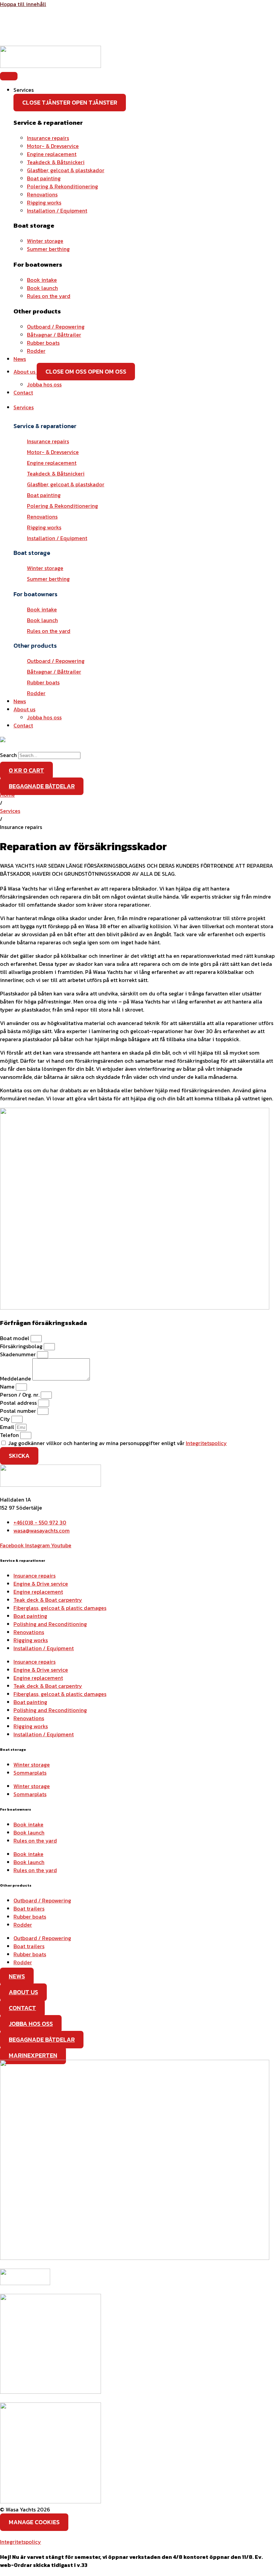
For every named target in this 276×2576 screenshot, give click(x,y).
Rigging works (31, 1640)
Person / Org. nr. (20, 1395)
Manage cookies (34, 2522)
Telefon (10, 1435)
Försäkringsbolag (22, 1346)
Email (8, 1427)
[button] (145, 407)
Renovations (29, 1632)
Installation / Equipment (44, 1648)
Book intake (28, 1824)
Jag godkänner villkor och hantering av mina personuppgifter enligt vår (117, 1443)
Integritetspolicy (206, 1443)
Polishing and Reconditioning (50, 1624)
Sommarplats (30, 1773)
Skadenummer (19, 1354)
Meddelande (16, 1378)
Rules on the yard (35, 1841)
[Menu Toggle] (9, 76)
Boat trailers (29, 1908)
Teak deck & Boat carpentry (48, 1600)
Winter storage (32, 1765)
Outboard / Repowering (42, 1900)
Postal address (19, 1403)
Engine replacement (38, 1592)
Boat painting (30, 1616)
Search (8, 755)
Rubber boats (30, 1917)
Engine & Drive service (41, 1584)
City (6, 1419)
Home (7, 795)
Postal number (19, 1411)
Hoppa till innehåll (23, 4)
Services (10, 811)
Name (8, 1387)
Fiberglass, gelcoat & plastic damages (60, 1608)
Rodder (23, 1925)
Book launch (29, 1832)
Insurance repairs (34, 1576)
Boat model (15, 1338)
